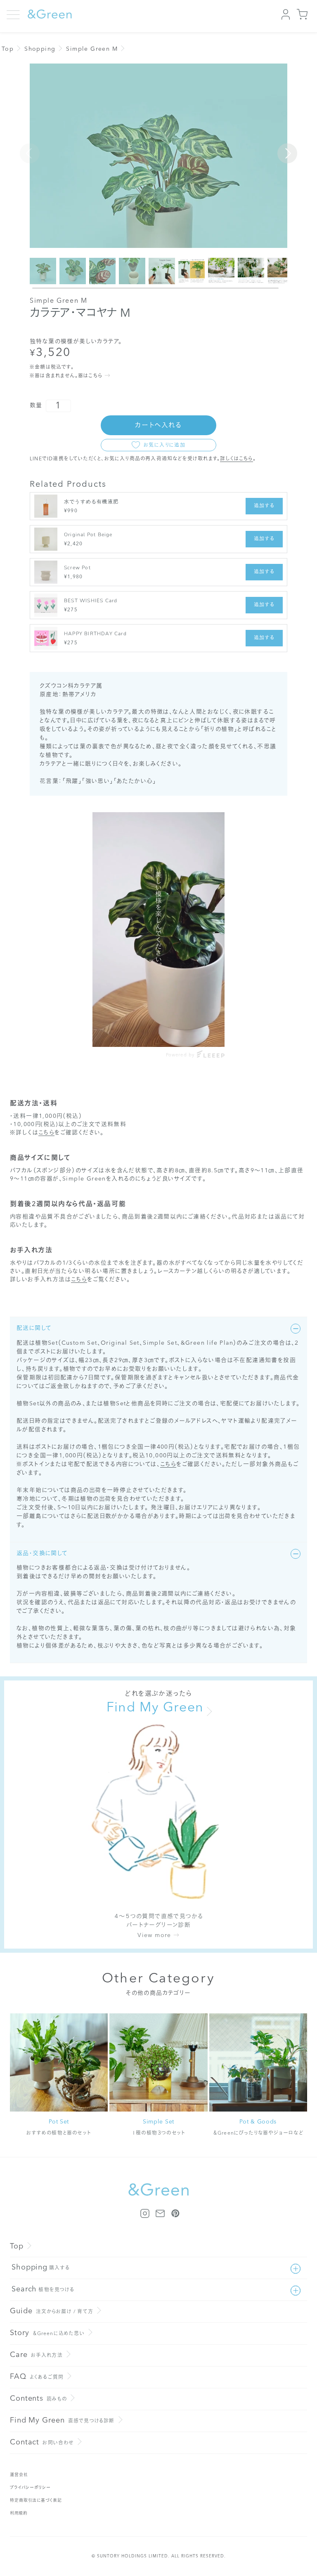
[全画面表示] (217, 1033)
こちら (46, 1133)
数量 (36, 405)
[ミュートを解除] (200, 1033)
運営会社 (19, 2475)
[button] (287, 153)
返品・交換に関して (42, 1553)
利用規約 (19, 2513)
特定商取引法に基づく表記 (36, 2501)
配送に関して (34, 1328)
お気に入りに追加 (164, 445)
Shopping (40, 49)
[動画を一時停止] (158, 930)
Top (8, 49)
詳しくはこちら (236, 459)
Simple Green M (92, 49)
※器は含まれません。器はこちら (66, 376)
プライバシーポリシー (30, 2488)
